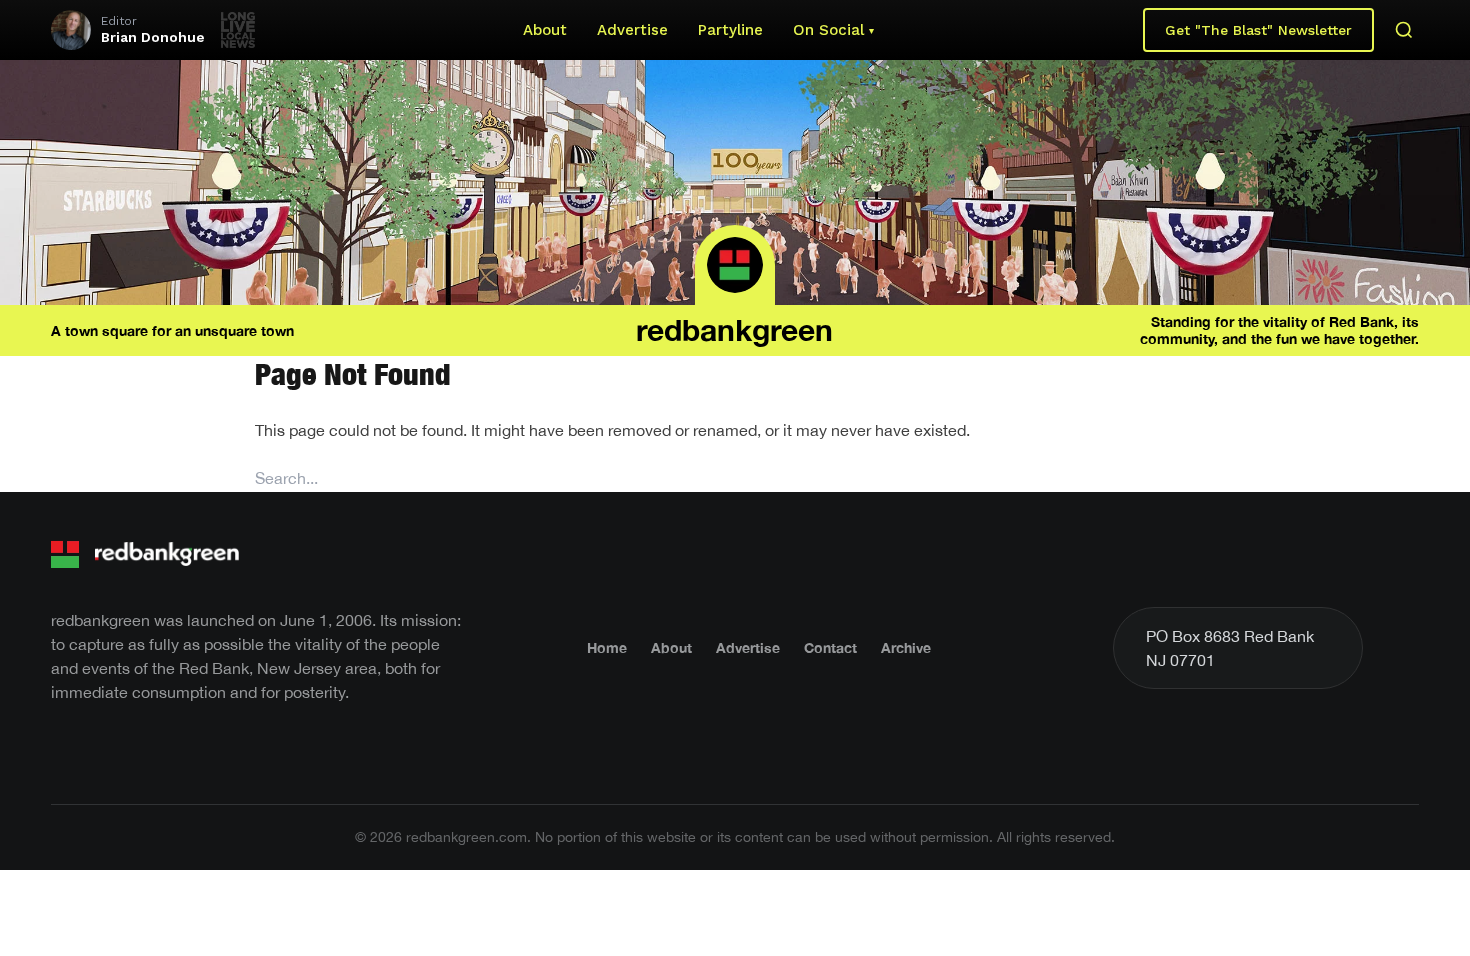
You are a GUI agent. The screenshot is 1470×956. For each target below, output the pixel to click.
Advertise (632, 30)
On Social (828, 30)
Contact (830, 647)
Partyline (730, 30)
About (545, 30)
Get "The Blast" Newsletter (1258, 30)
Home (607, 647)
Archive (906, 647)
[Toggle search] (1404, 30)
